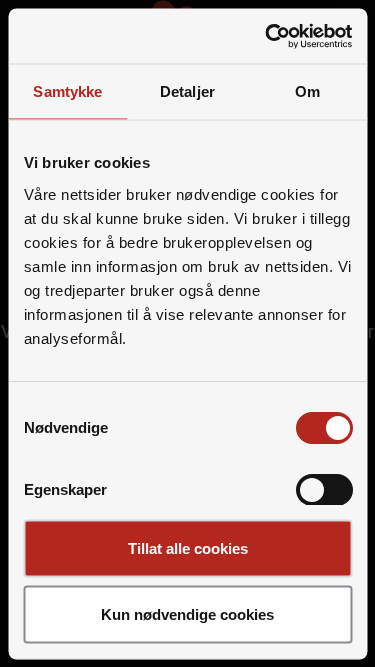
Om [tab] (307, 91)
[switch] (323, 489)
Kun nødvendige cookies (187, 613)
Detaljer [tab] (187, 91)
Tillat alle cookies (188, 548)
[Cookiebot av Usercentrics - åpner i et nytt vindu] (267, 36)
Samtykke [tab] (67, 91)
